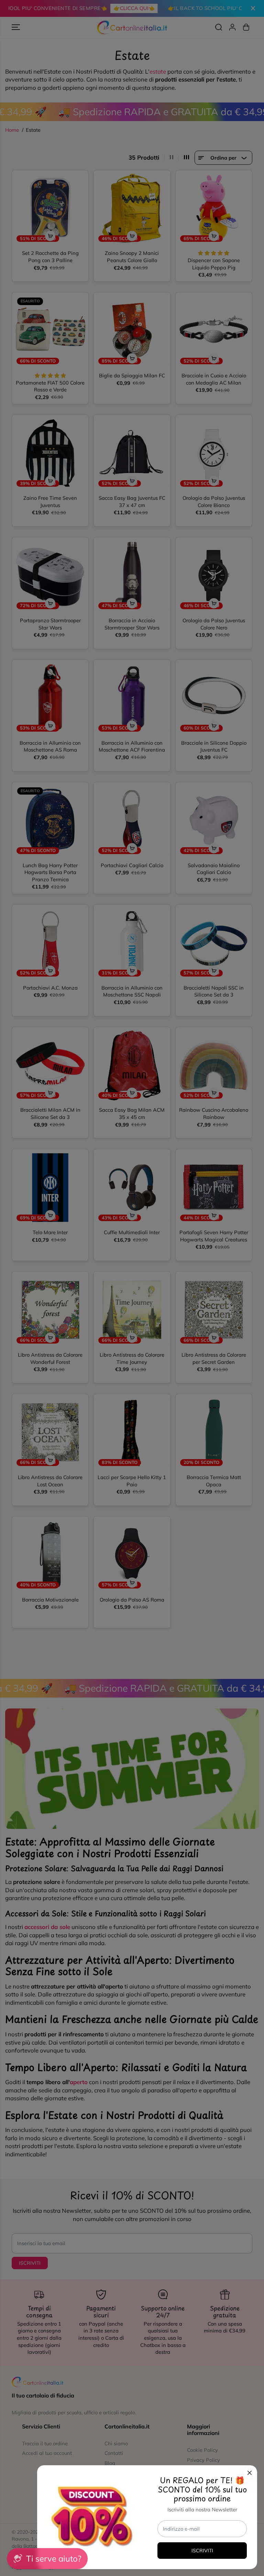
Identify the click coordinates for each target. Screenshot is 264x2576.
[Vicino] (250, 2473)
